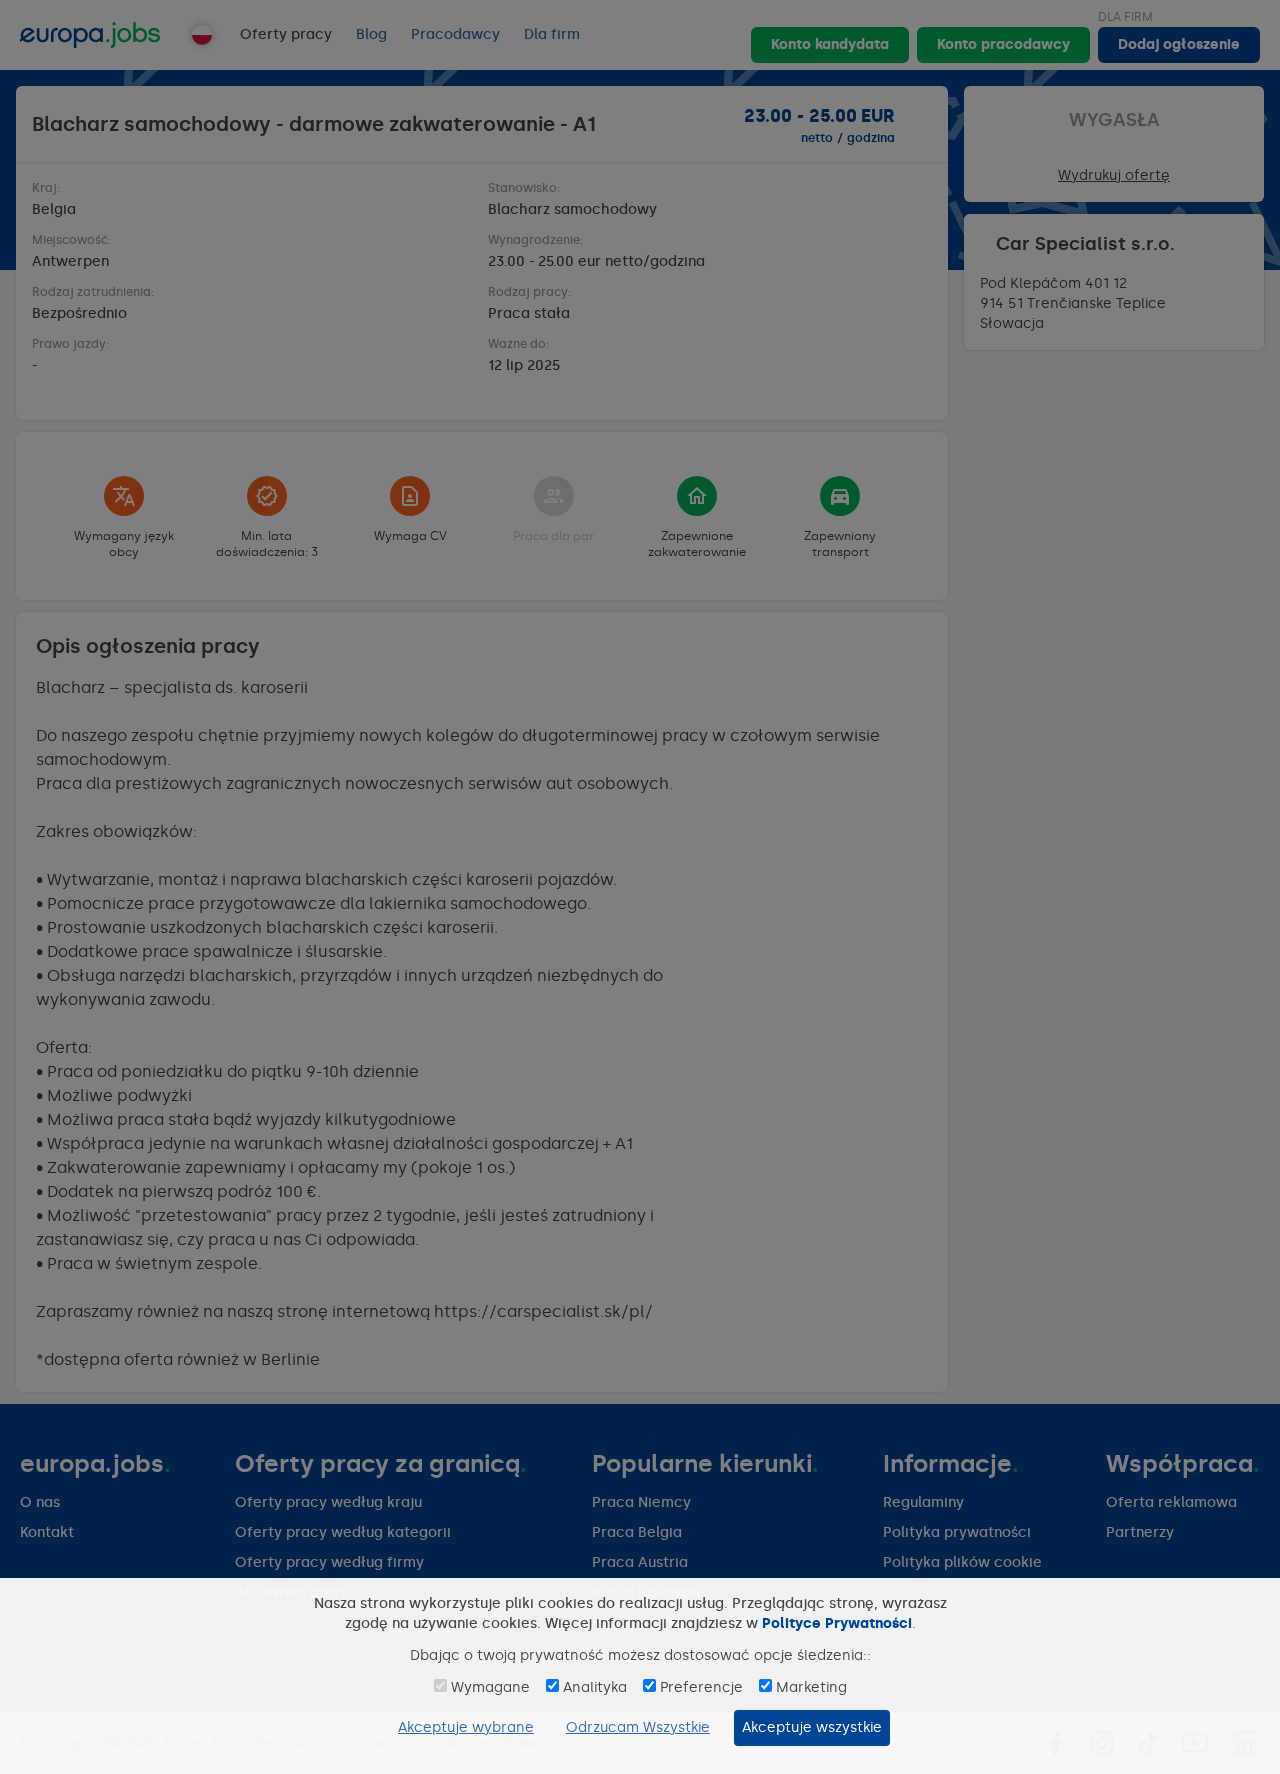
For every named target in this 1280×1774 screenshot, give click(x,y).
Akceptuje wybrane (466, 1727)
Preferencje (701, 1687)
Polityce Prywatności (837, 1623)
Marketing (811, 1687)
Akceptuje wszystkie (812, 1727)
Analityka (595, 1687)
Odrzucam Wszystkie (638, 1727)
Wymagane (490, 1687)
